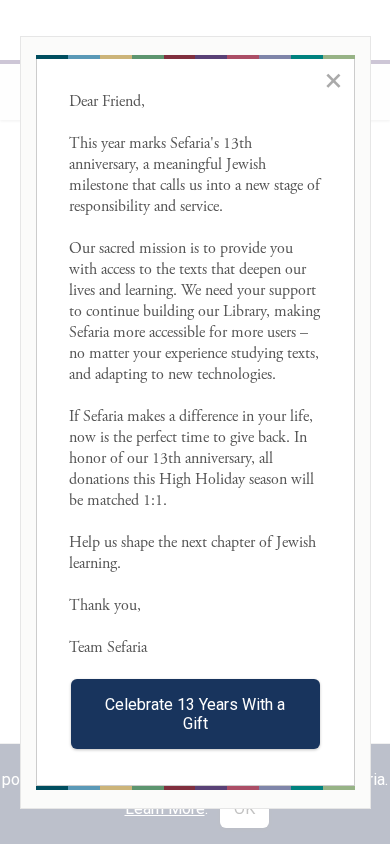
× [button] (333, 80)
